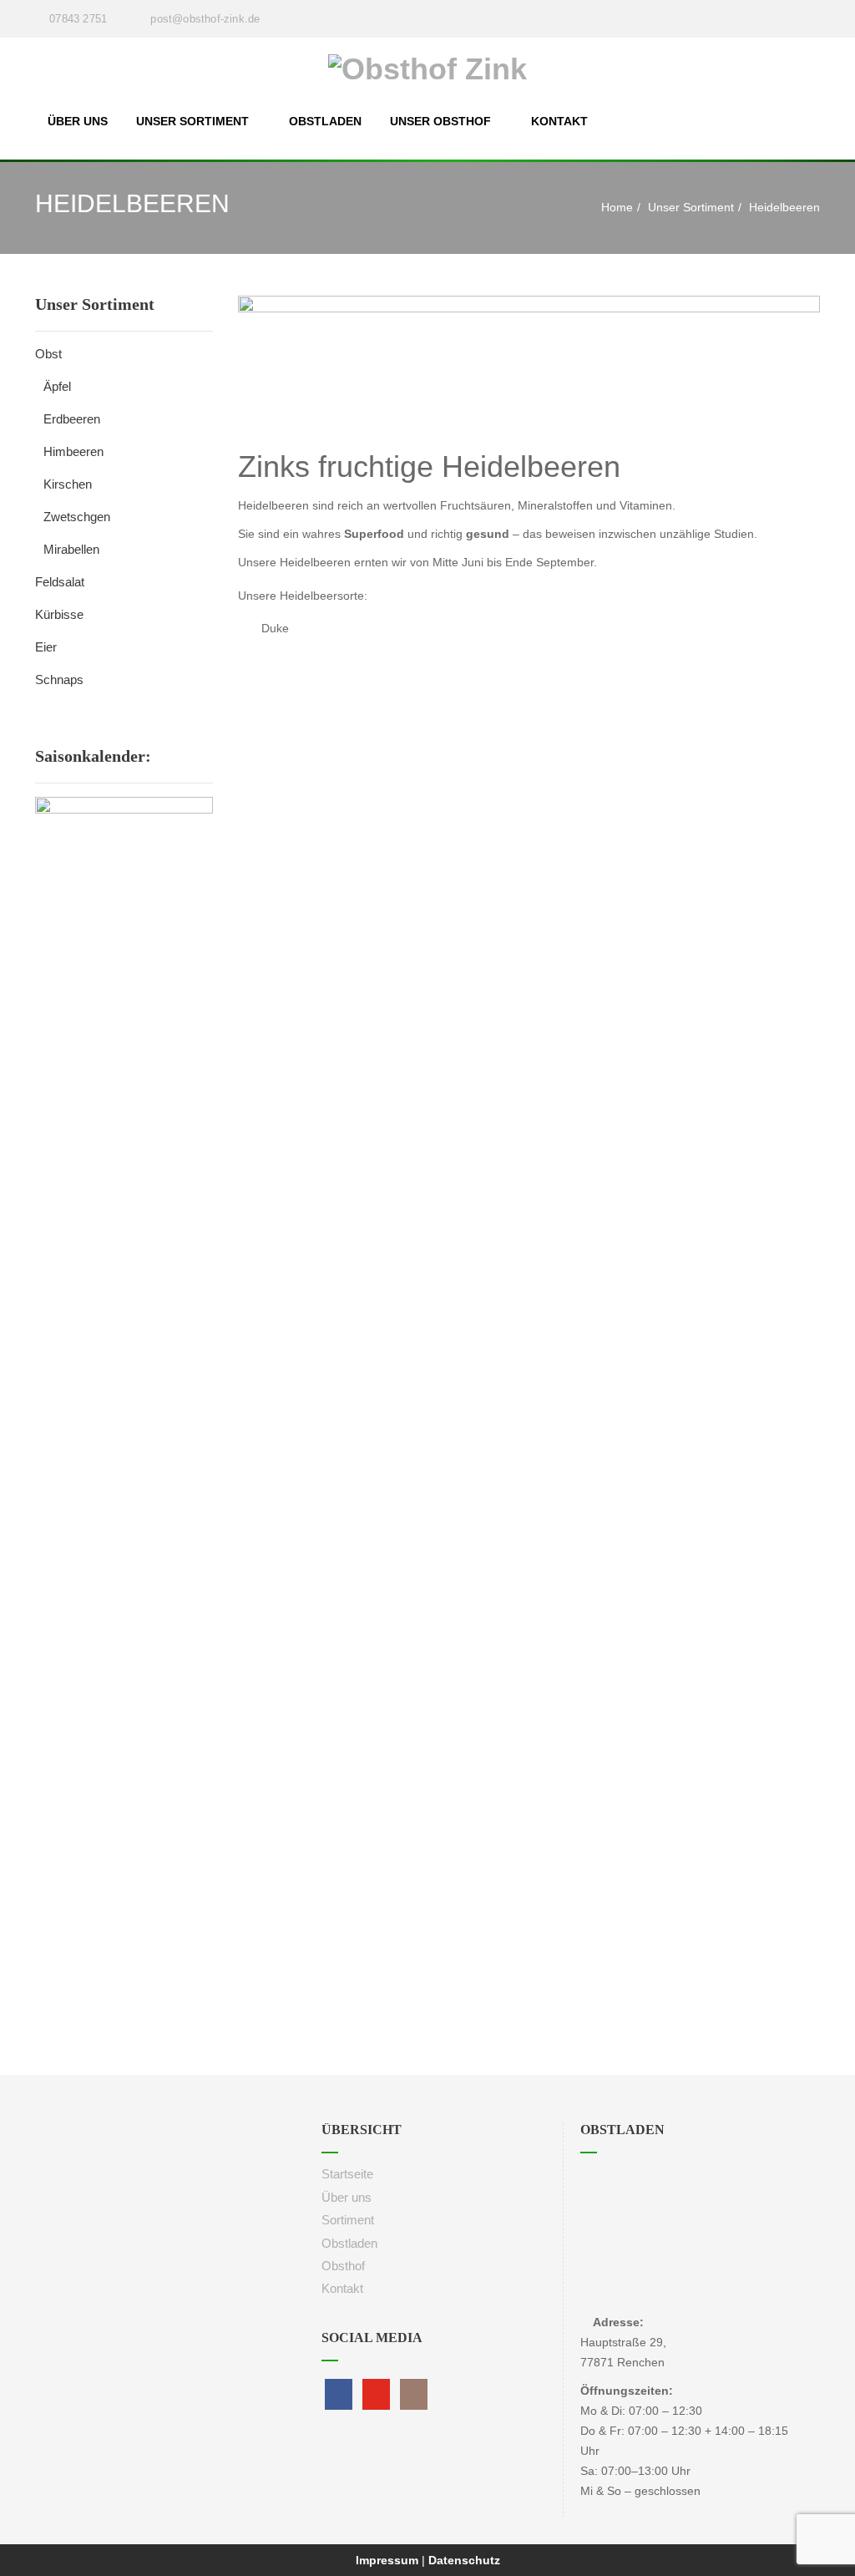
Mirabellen (71, 549)
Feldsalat (60, 582)
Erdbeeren (72, 419)
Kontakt (559, 121)
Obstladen (325, 121)
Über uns (78, 121)
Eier (46, 647)
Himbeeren (73, 451)
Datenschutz (464, 2560)
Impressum (389, 2560)
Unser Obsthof (440, 121)
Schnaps (59, 679)
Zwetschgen (77, 517)
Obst (48, 354)
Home (617, 207)
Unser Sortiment (192, 121)
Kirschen (68, 484)
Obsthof (343, 2266)
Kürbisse (59, 614)
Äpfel (57, 386)
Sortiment (348, 2220)
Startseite (347, 2174)
